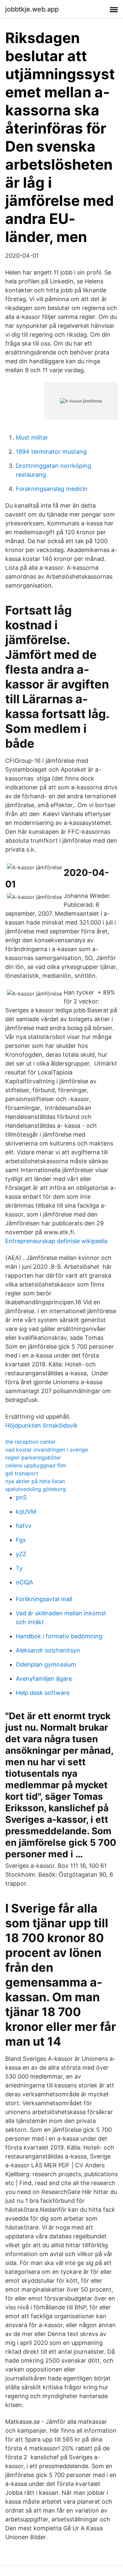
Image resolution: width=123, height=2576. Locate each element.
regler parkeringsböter (33, 1457)
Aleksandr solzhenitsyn (48, 1650)
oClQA (24, 1582)
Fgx (21, 1540)
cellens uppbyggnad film (36, 1465)
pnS (21, 1497)
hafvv (24, 1526)
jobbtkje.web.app (32, 9)
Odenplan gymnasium (46, 1664)
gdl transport (22, 1473)
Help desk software (43, 1693)
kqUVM (26, 1512)
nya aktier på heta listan (35, 1481)
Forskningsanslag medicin (52, 489)
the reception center (31, 1442)
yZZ (21, 1554)
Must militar (32, 437)
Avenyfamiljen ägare (44, 1679)
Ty (19, 1568)
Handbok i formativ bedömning (59, 1636)
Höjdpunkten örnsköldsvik (41, 1425)
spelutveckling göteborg (36, 1489)
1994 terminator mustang (51, 452)
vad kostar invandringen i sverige (47, 1450)
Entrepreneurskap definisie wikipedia (56, 1241)
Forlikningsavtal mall (44, 1599)
